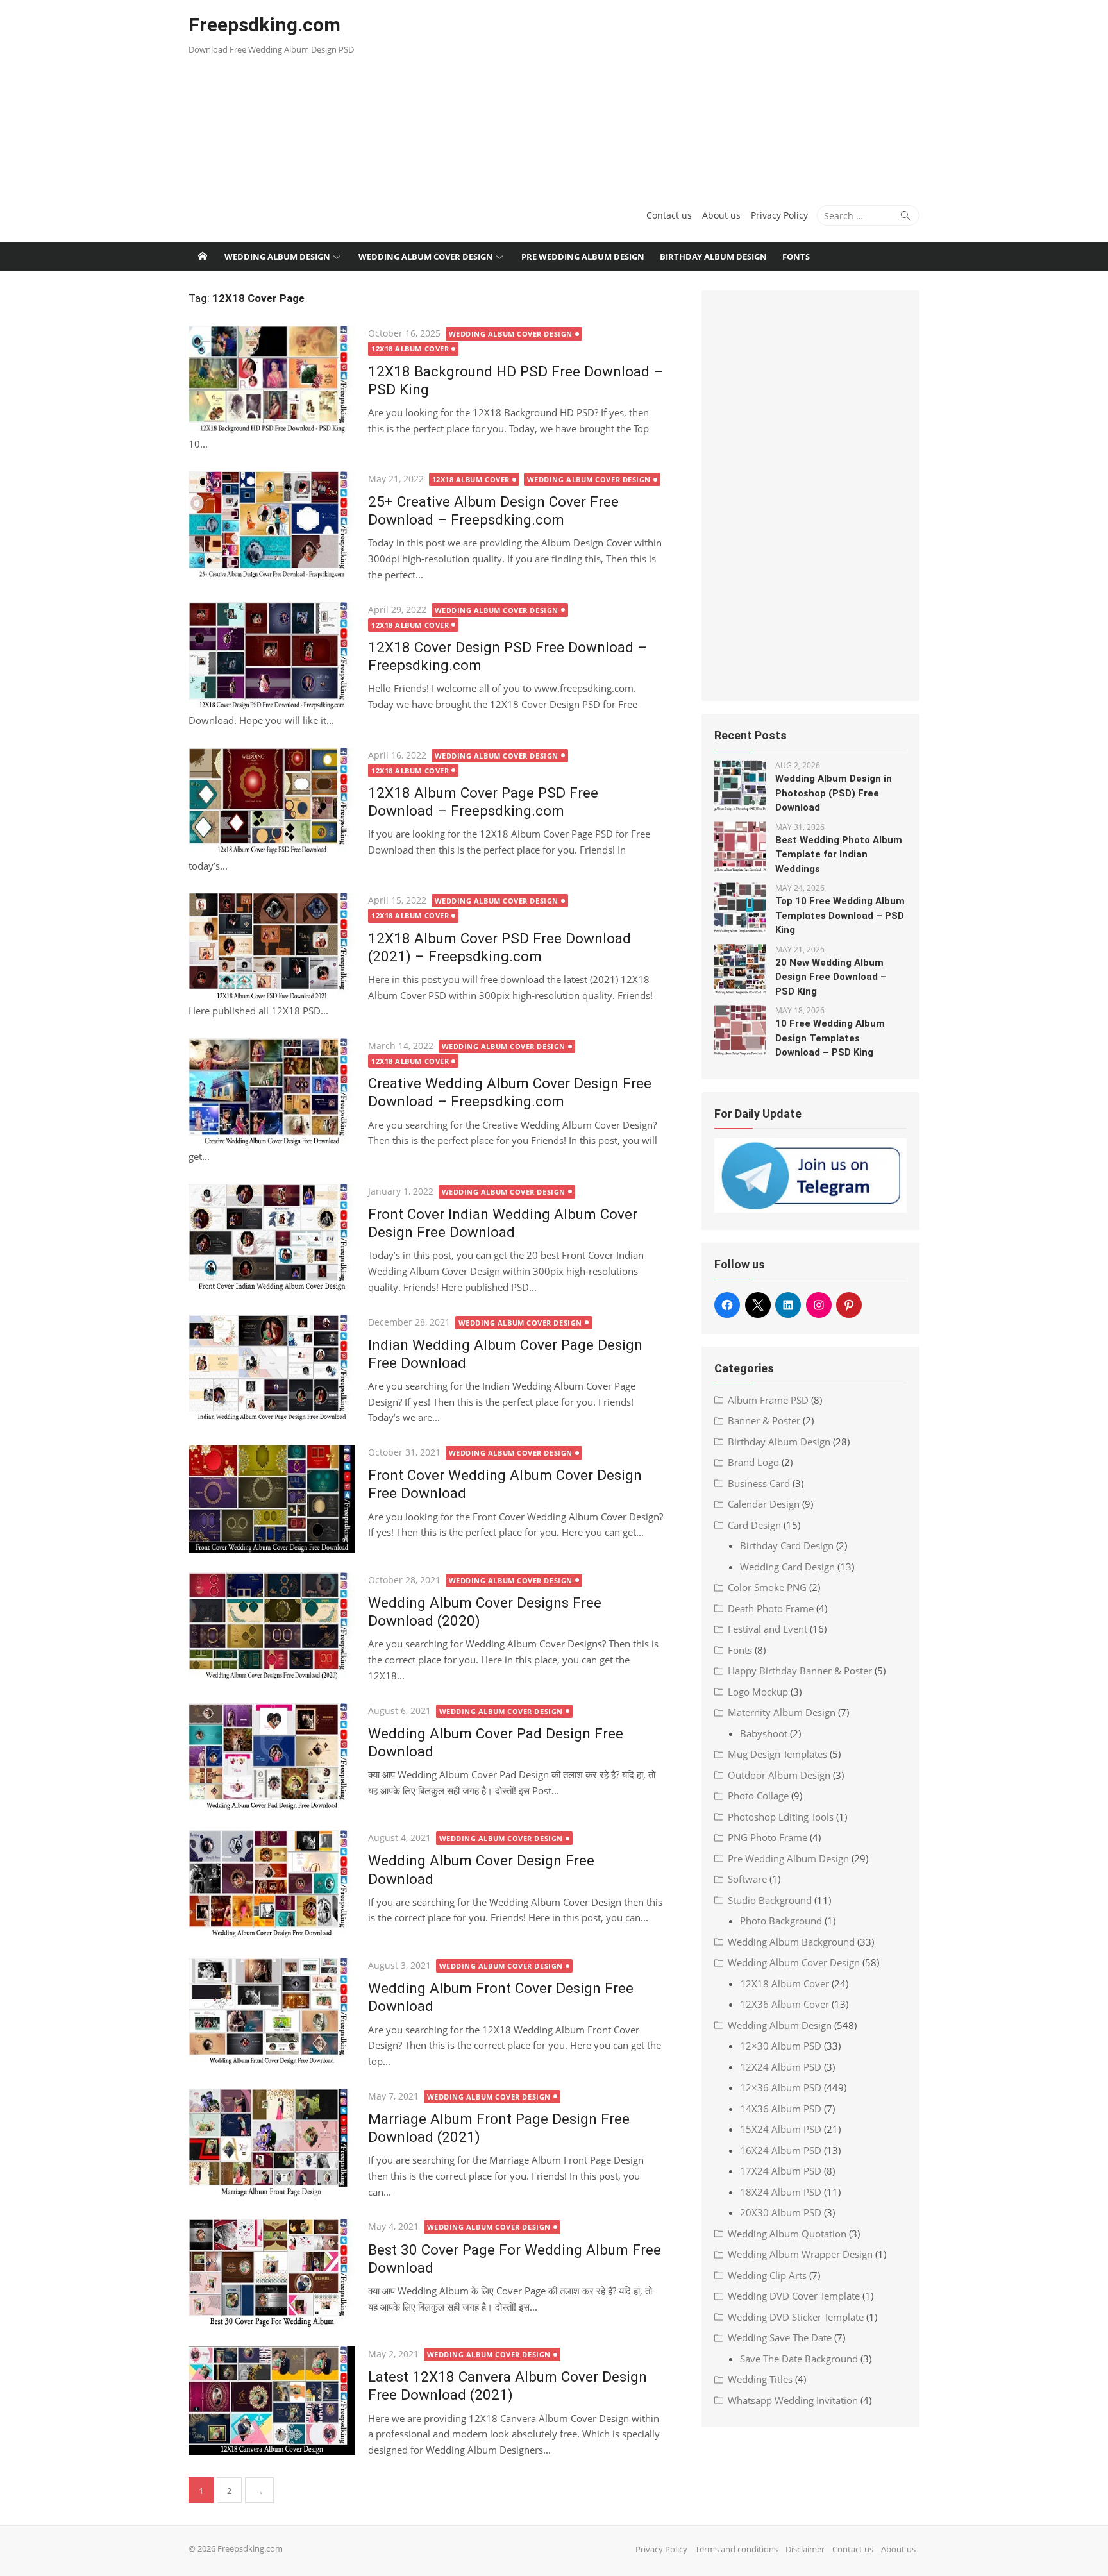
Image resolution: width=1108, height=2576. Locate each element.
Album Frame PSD (768, 1400)
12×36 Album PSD (781, 2087)
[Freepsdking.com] (203, 257)
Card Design (754, 1525)
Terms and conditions (736, 2549)
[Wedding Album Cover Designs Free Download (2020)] (272, 1627)
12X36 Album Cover (785, 2004)
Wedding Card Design (787, 1567)
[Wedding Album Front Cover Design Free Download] (272, 2012)
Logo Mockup (758, 1692)
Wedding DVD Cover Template (794, 2296)
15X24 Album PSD (781, 2129)
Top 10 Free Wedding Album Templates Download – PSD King (840, 915)
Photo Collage (758, 1796)
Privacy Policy (779, 215)
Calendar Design (764, 1504)
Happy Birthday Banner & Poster (800, 1671)
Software (747, 1879)
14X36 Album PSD (781, 2109)
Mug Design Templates (777, 1754)
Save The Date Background (799, 2359)
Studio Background (770, 1900)
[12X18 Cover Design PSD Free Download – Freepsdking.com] (272, 656)
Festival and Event (768, 1629)
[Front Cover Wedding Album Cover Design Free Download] (272, 1499)
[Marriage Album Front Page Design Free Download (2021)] (272, 2143)
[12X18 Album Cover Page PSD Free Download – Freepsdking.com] (272, 802)
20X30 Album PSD (781, 2212)
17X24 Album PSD (781, 2171)
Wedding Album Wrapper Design (800, 2254)
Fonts (796, 257)
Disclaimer (805, 2549)
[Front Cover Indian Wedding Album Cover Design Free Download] (272, 1238)
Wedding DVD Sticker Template (796, 2317)
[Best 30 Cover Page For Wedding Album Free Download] (272, 2273)
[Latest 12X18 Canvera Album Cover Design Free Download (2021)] (272, 2401)
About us (721, 215)
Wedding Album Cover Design (426, 257)
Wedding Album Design (277, 257)
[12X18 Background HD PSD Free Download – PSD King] (272, 380)
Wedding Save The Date (780, 2337)
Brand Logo (753, 1462)
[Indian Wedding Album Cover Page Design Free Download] (272, 1369)
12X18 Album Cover (410, 349)
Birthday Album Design (713, 257)
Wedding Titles (760, 2379)
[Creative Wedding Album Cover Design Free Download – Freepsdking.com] (272, 1092)
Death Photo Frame (771, 1608)
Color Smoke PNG (767, 1587)
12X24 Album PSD (781, 2067)
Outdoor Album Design (779, 1775)
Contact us (669, 215)
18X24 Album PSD (781, 2192)
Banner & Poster (764, 1420)
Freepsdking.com (264, 25)
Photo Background (781, 1921)
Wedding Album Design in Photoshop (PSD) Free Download (834, 793)
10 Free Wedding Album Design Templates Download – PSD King (830, 1038)
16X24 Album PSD (781, 2150)
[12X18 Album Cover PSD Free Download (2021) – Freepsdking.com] (272, 947)
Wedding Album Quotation (787, 2234)
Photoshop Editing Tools (781, 1817)
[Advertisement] (678, 96)
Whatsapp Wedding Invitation (793, 2400)
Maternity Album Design (782, 1712)
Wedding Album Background (791, 1942)
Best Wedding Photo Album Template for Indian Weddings (839, 854)
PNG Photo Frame (768, 1837)
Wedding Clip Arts (767, 2275)
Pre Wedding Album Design (583, 257)
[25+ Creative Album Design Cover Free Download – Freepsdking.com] (272, 526)
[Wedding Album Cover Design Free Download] (272, 1884)
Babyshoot (764, 1733)
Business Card (759, 1483)
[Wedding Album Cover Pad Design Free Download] (272, 1757)
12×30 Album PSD (781, 2046)
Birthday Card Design (787, 1545)
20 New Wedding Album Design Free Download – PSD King (831, 977)
